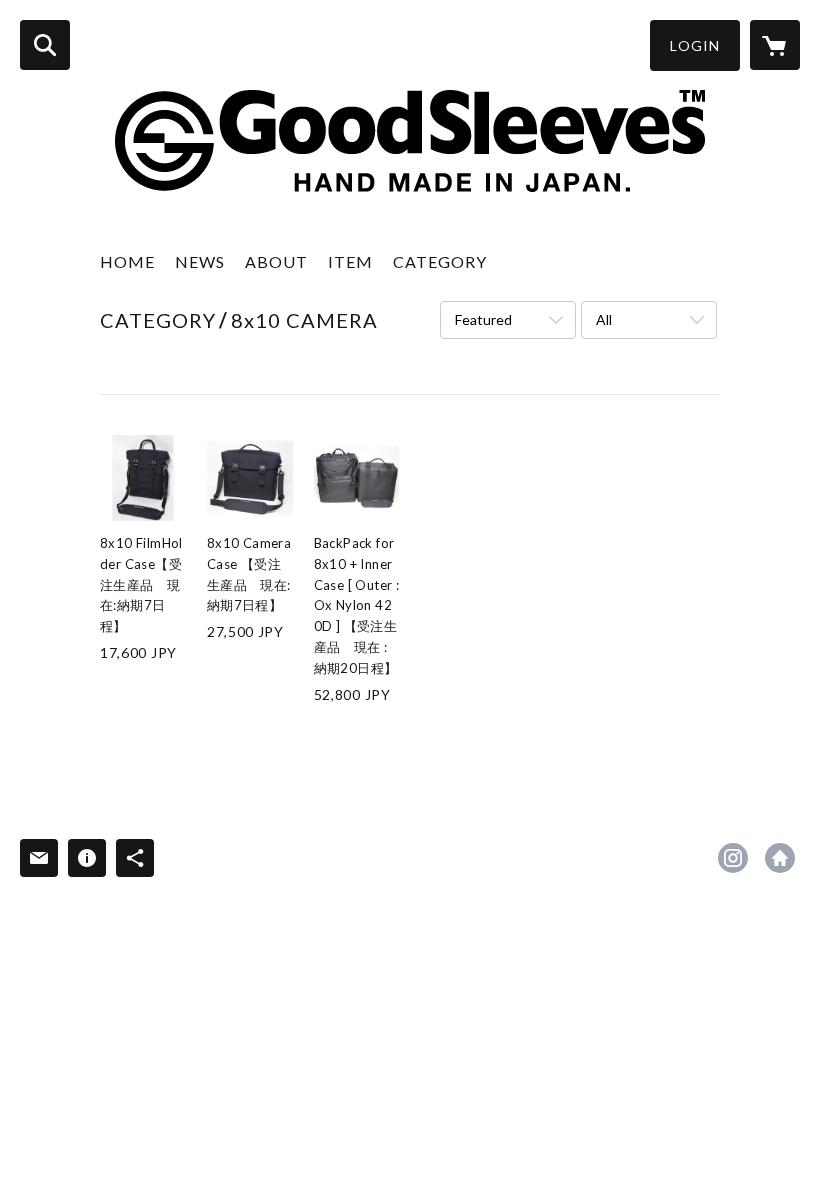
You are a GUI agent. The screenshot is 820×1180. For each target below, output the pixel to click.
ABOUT (276, 261)
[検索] (45, 45)
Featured (483, 319)
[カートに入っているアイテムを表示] (775, 45)
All (604, 319)
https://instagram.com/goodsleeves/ (733, 858)
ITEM (350, 261)
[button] (695, 45)
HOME (127, 261)
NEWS (200, 261)
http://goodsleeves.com (780, 858)
